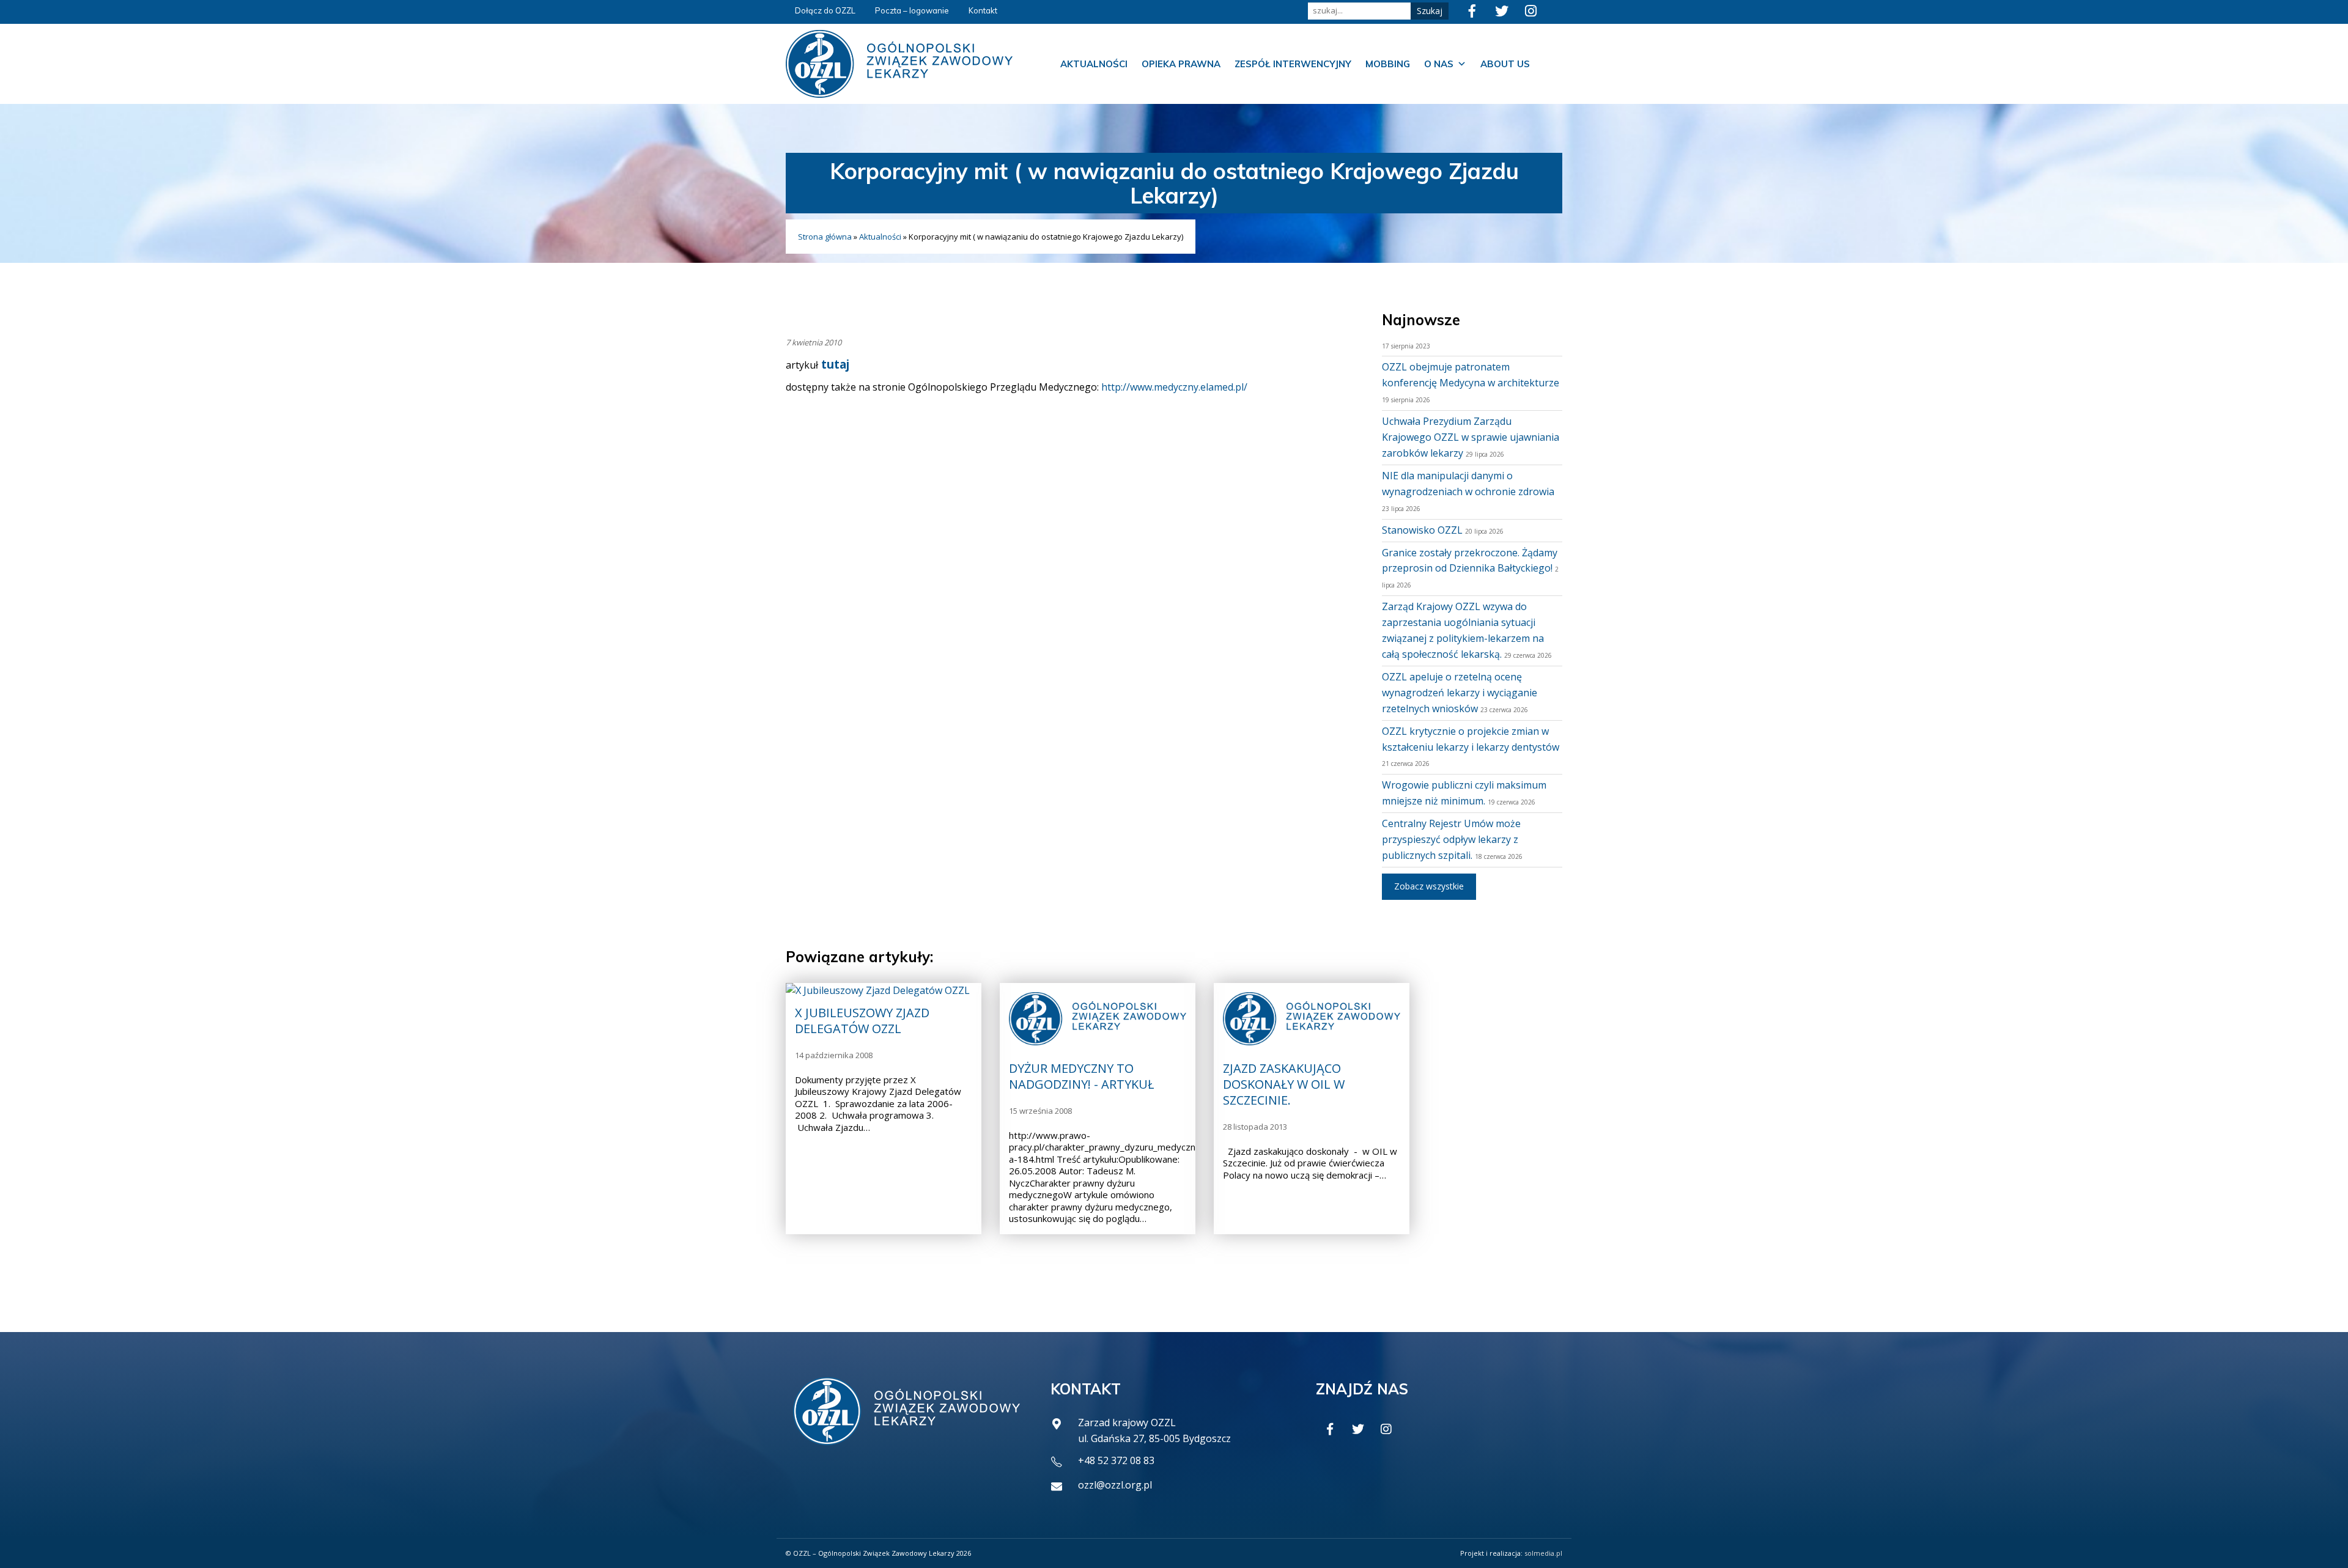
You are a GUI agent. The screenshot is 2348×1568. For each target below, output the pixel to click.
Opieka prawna (1181, 64)
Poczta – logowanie (912, 10)
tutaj (834, 364)
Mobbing (1388, 64)
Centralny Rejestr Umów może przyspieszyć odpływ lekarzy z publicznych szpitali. (1451, 839)
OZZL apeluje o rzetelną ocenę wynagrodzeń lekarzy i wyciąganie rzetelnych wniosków (1460, 693)
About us (1505, 64)
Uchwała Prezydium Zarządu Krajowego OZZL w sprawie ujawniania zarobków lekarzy (1471, 437)
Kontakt (983, 10)
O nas (1439, 64)
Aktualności (1094, 64)
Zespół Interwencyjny (1293, 64)
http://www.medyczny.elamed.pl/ (1174, 387)
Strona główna (825, 237)
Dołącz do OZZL (825, 10)
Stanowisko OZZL (1422, 530)
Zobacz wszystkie (1429, 886)
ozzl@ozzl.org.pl (1115, 1485)
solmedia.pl (1543, 1553)
